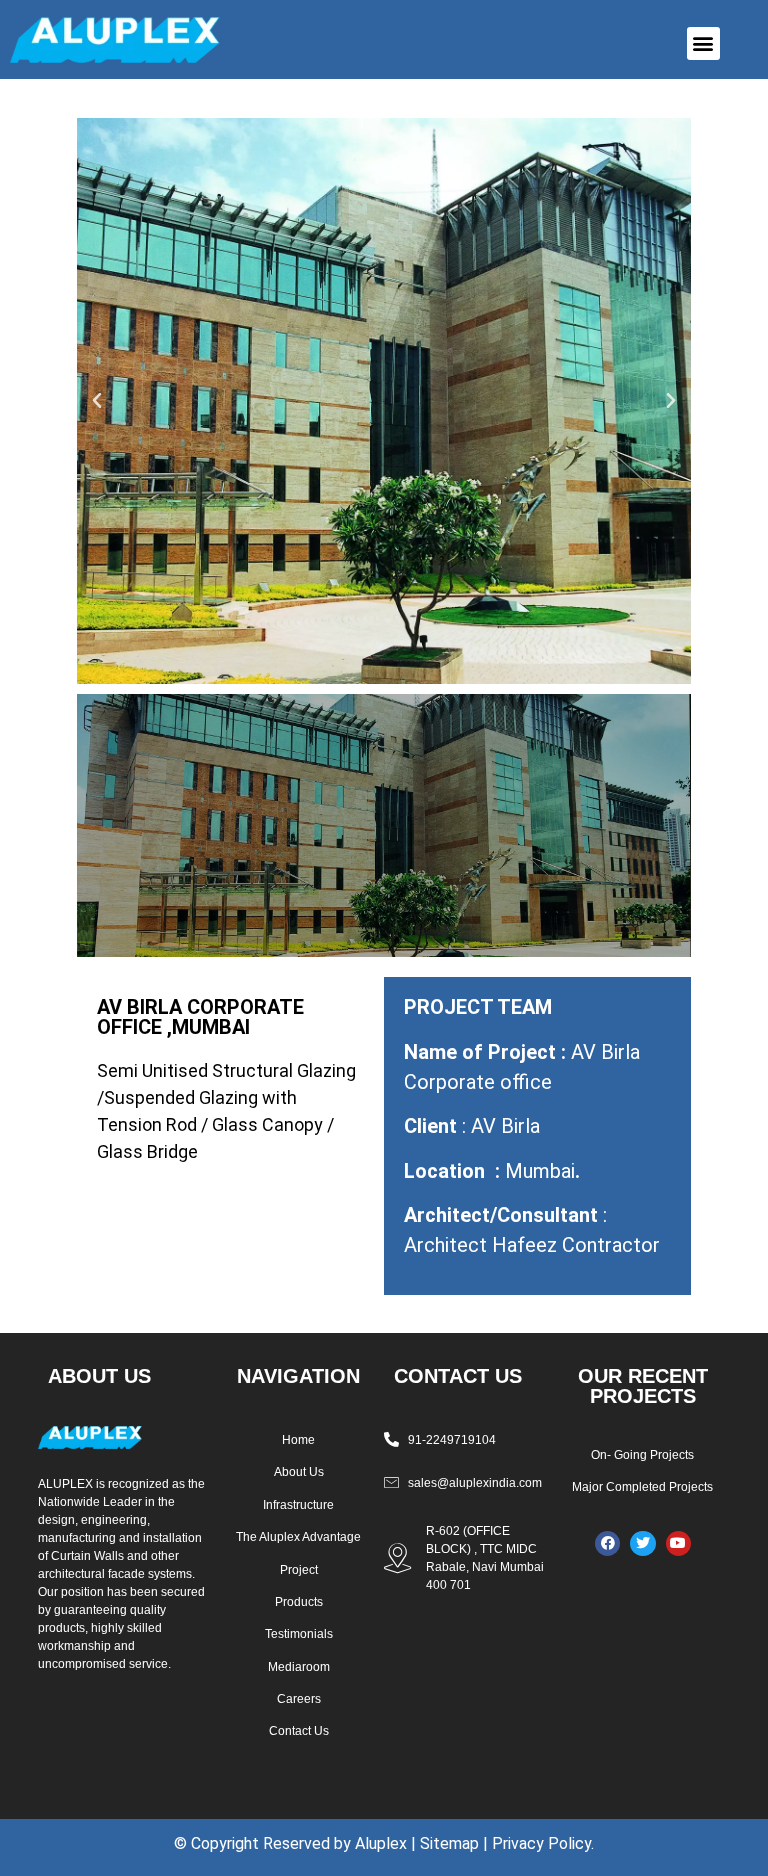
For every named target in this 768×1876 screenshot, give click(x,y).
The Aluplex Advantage (298, 1537)
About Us (299, 1472)
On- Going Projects (642, 1455)
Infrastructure (298, 1505)
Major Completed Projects (642, 1487)
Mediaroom (299, 1667)
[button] (703, 43)
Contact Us (299, 1731)
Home (298, 1440)
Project (299, 1570)
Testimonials (299, 1634)
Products (299, 1602)
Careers (299, 1699)
